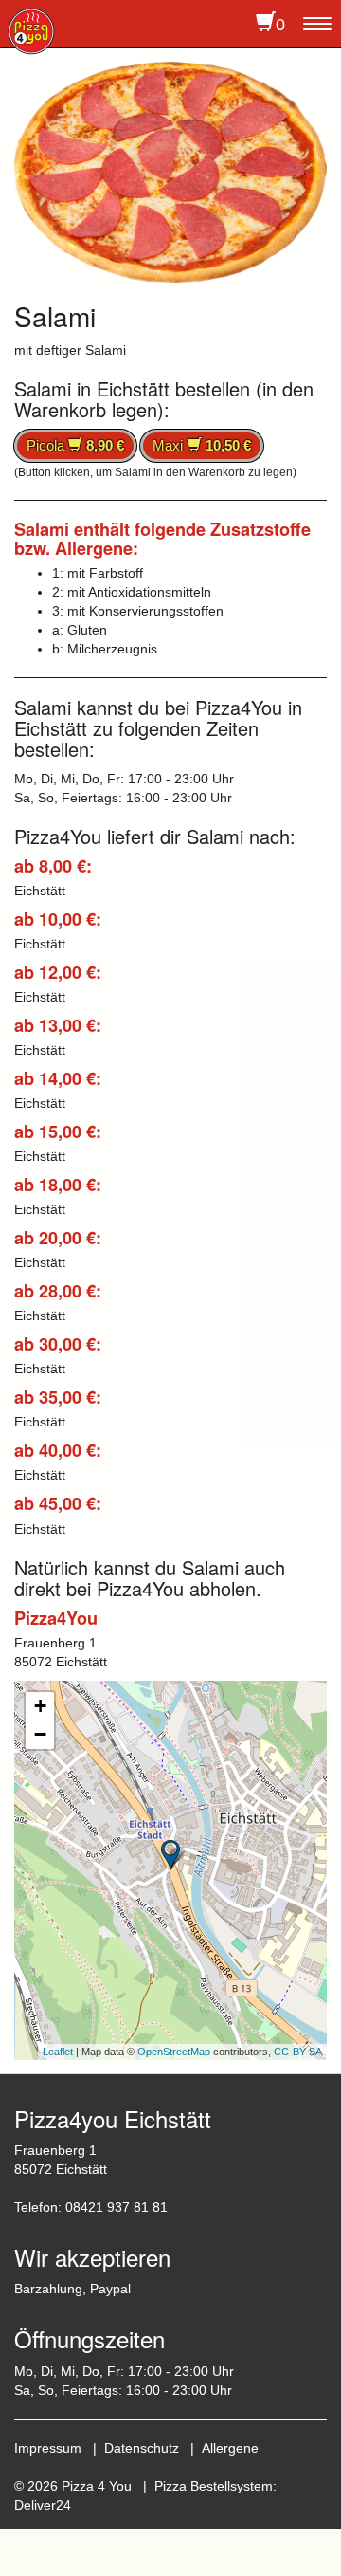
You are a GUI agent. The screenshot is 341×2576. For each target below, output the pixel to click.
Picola (75, 445)
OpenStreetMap (174, 2052)
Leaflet (58, 2052)
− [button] (40, 1734)
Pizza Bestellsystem (214, 2486)
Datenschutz (142, 2448)
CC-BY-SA (298, 2052)
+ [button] (40, 1706)
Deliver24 (43, 2505)
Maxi (201, 445)
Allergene (230, 2448)
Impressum (48, 2448)
